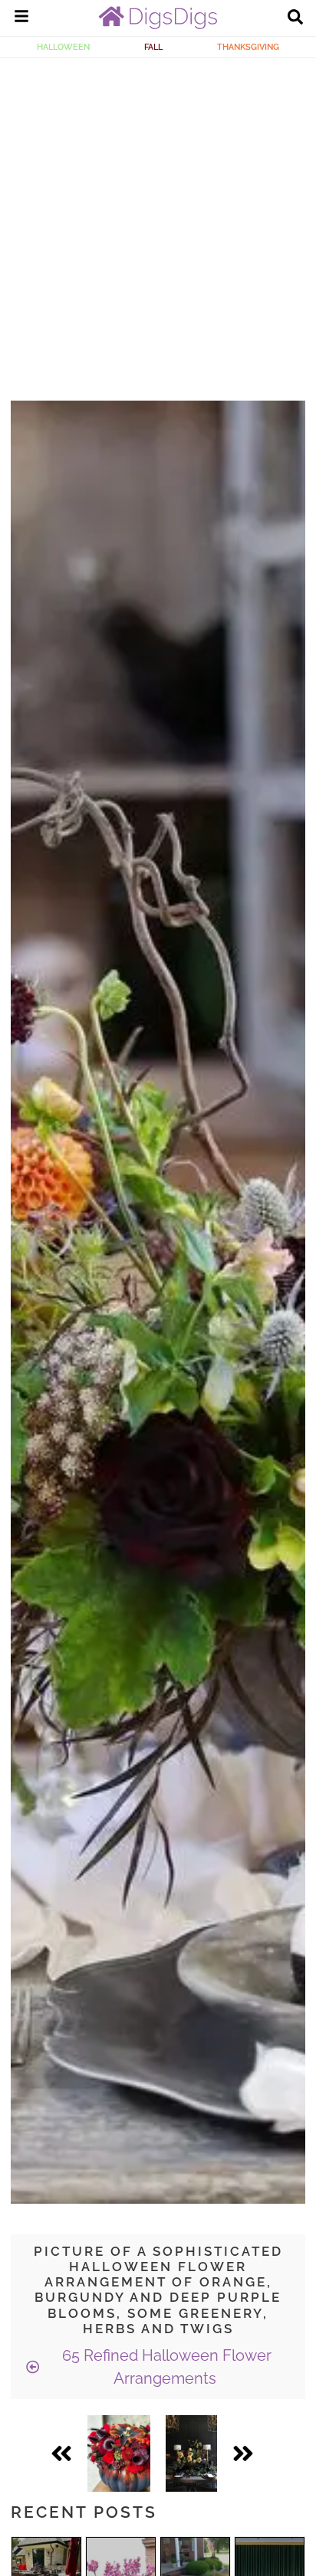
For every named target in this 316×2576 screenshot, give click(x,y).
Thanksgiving (248, 47)
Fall (153, 47)
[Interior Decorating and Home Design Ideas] (158, 25)
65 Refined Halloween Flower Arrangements (165, 2367)
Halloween (63, 47)
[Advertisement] (158, 224)
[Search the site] (295, 18)
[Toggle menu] (21, 18)
